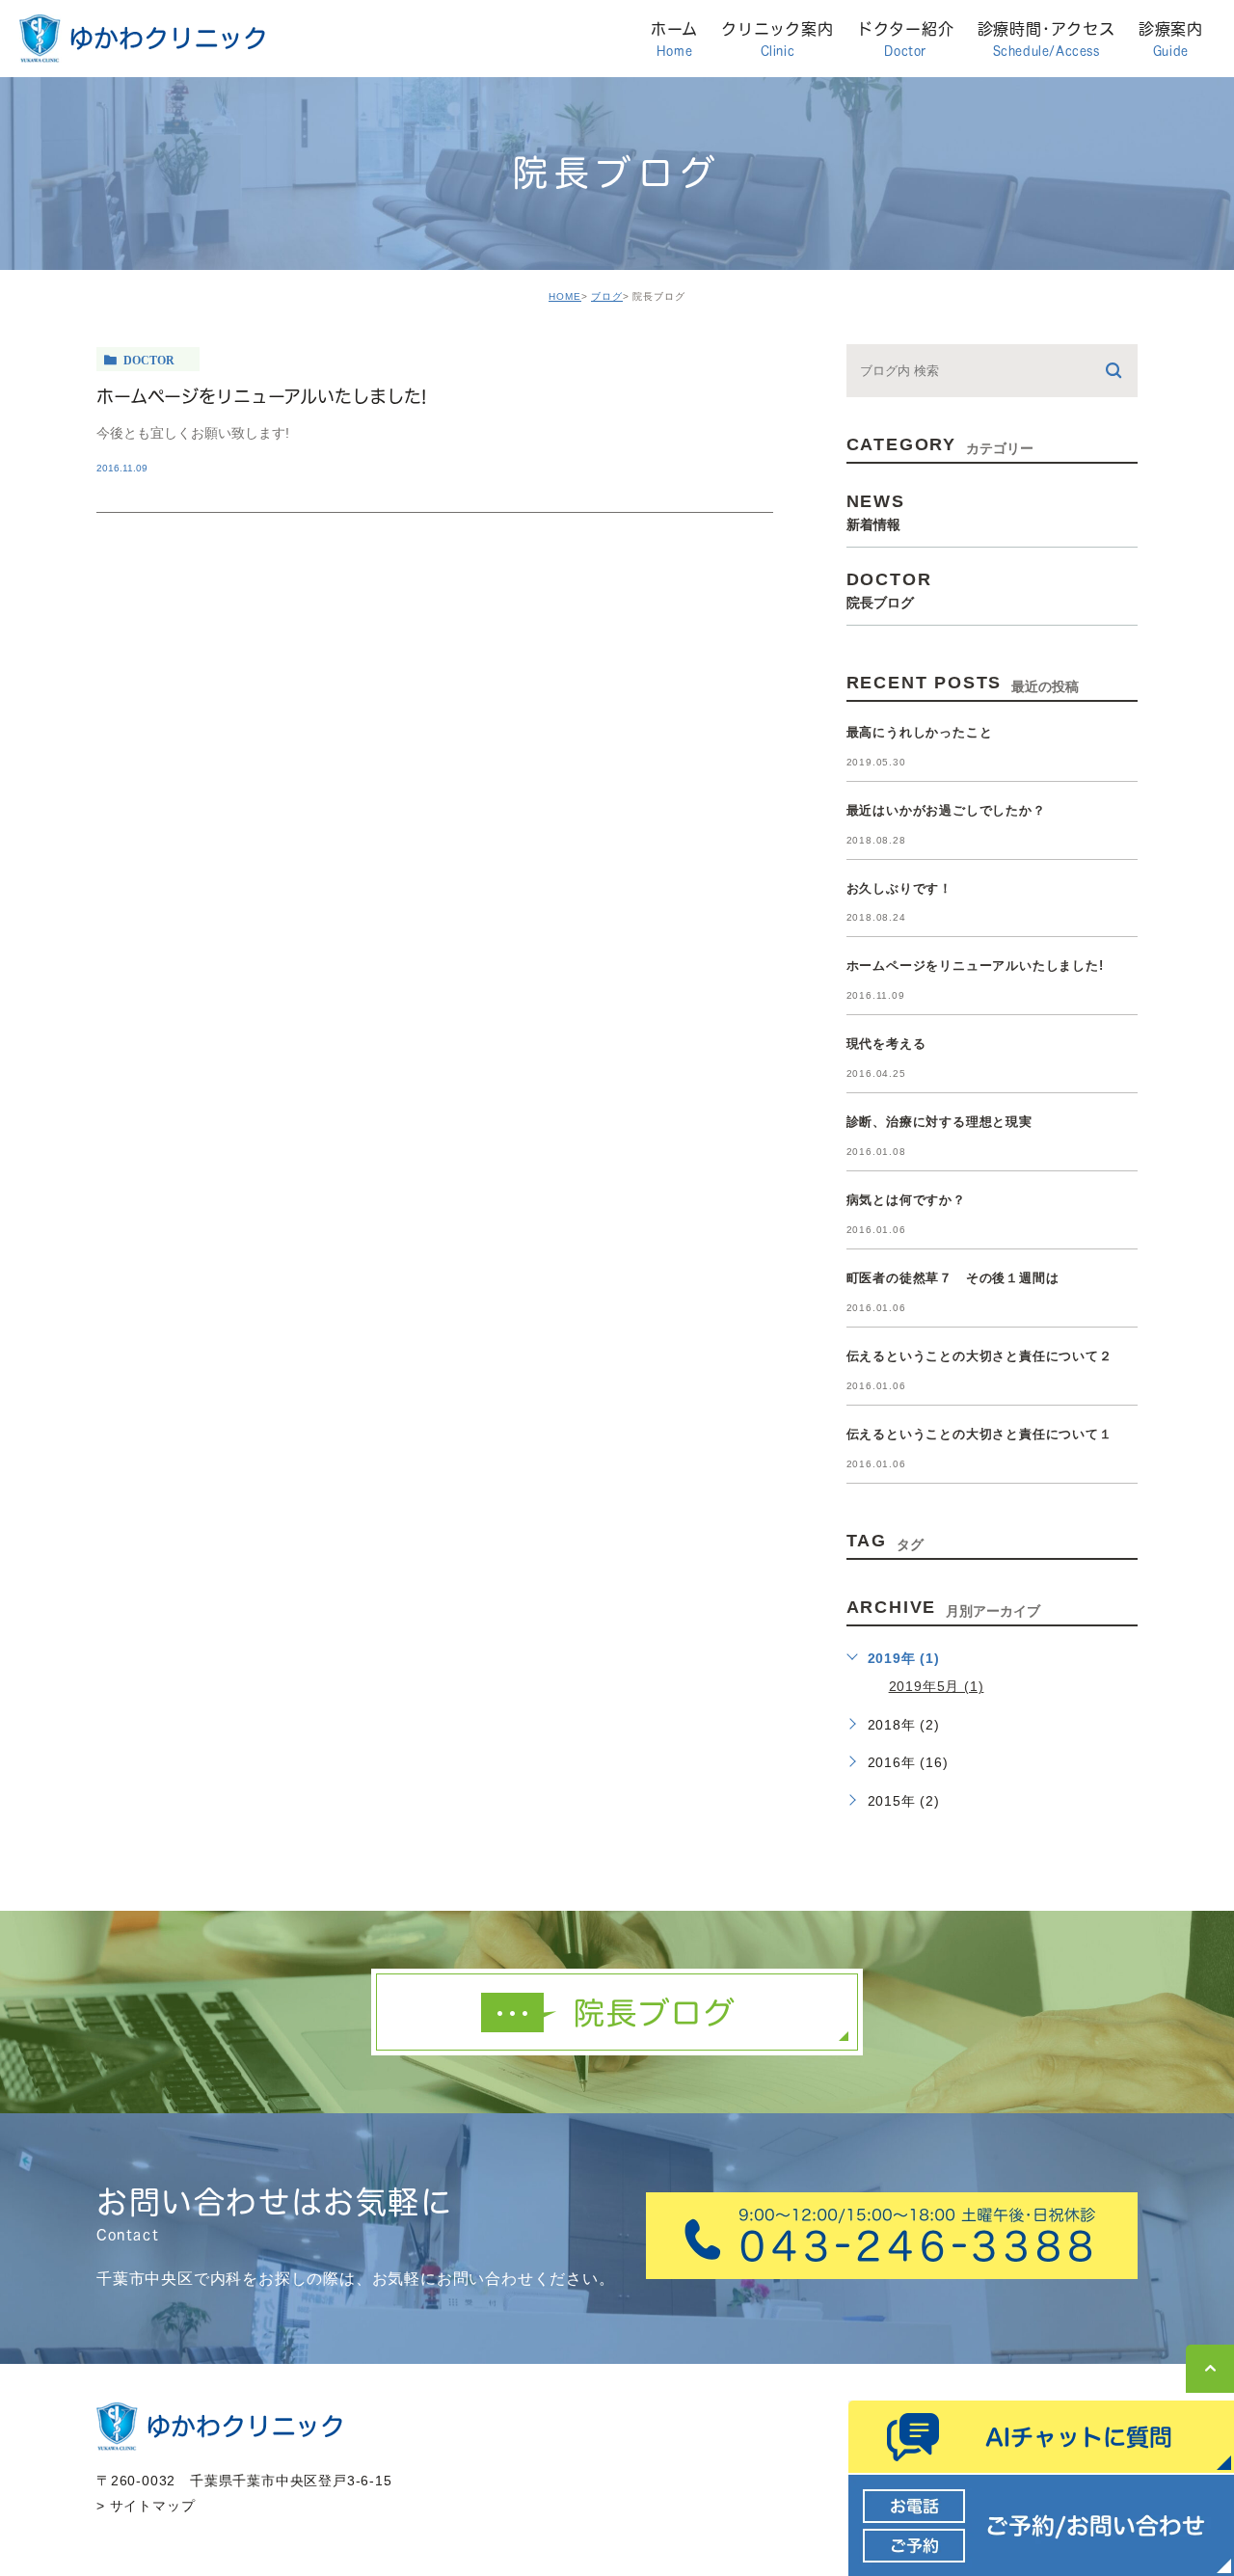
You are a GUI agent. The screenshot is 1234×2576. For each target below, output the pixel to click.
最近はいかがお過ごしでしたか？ (946, 810)
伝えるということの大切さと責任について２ (979, 1356)
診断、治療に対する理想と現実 (939, 1122)
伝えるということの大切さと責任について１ (979, 1434)
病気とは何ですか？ (906, 1200)
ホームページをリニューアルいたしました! (261, 396)
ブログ (607, 296)
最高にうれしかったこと (920, 732)
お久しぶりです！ (899, 888)
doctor (149, 360)
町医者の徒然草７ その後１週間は (953, 1278)
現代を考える (886, 1044)
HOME (565, 296)
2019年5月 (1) (937, 1686)
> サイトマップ (146, 2506)
